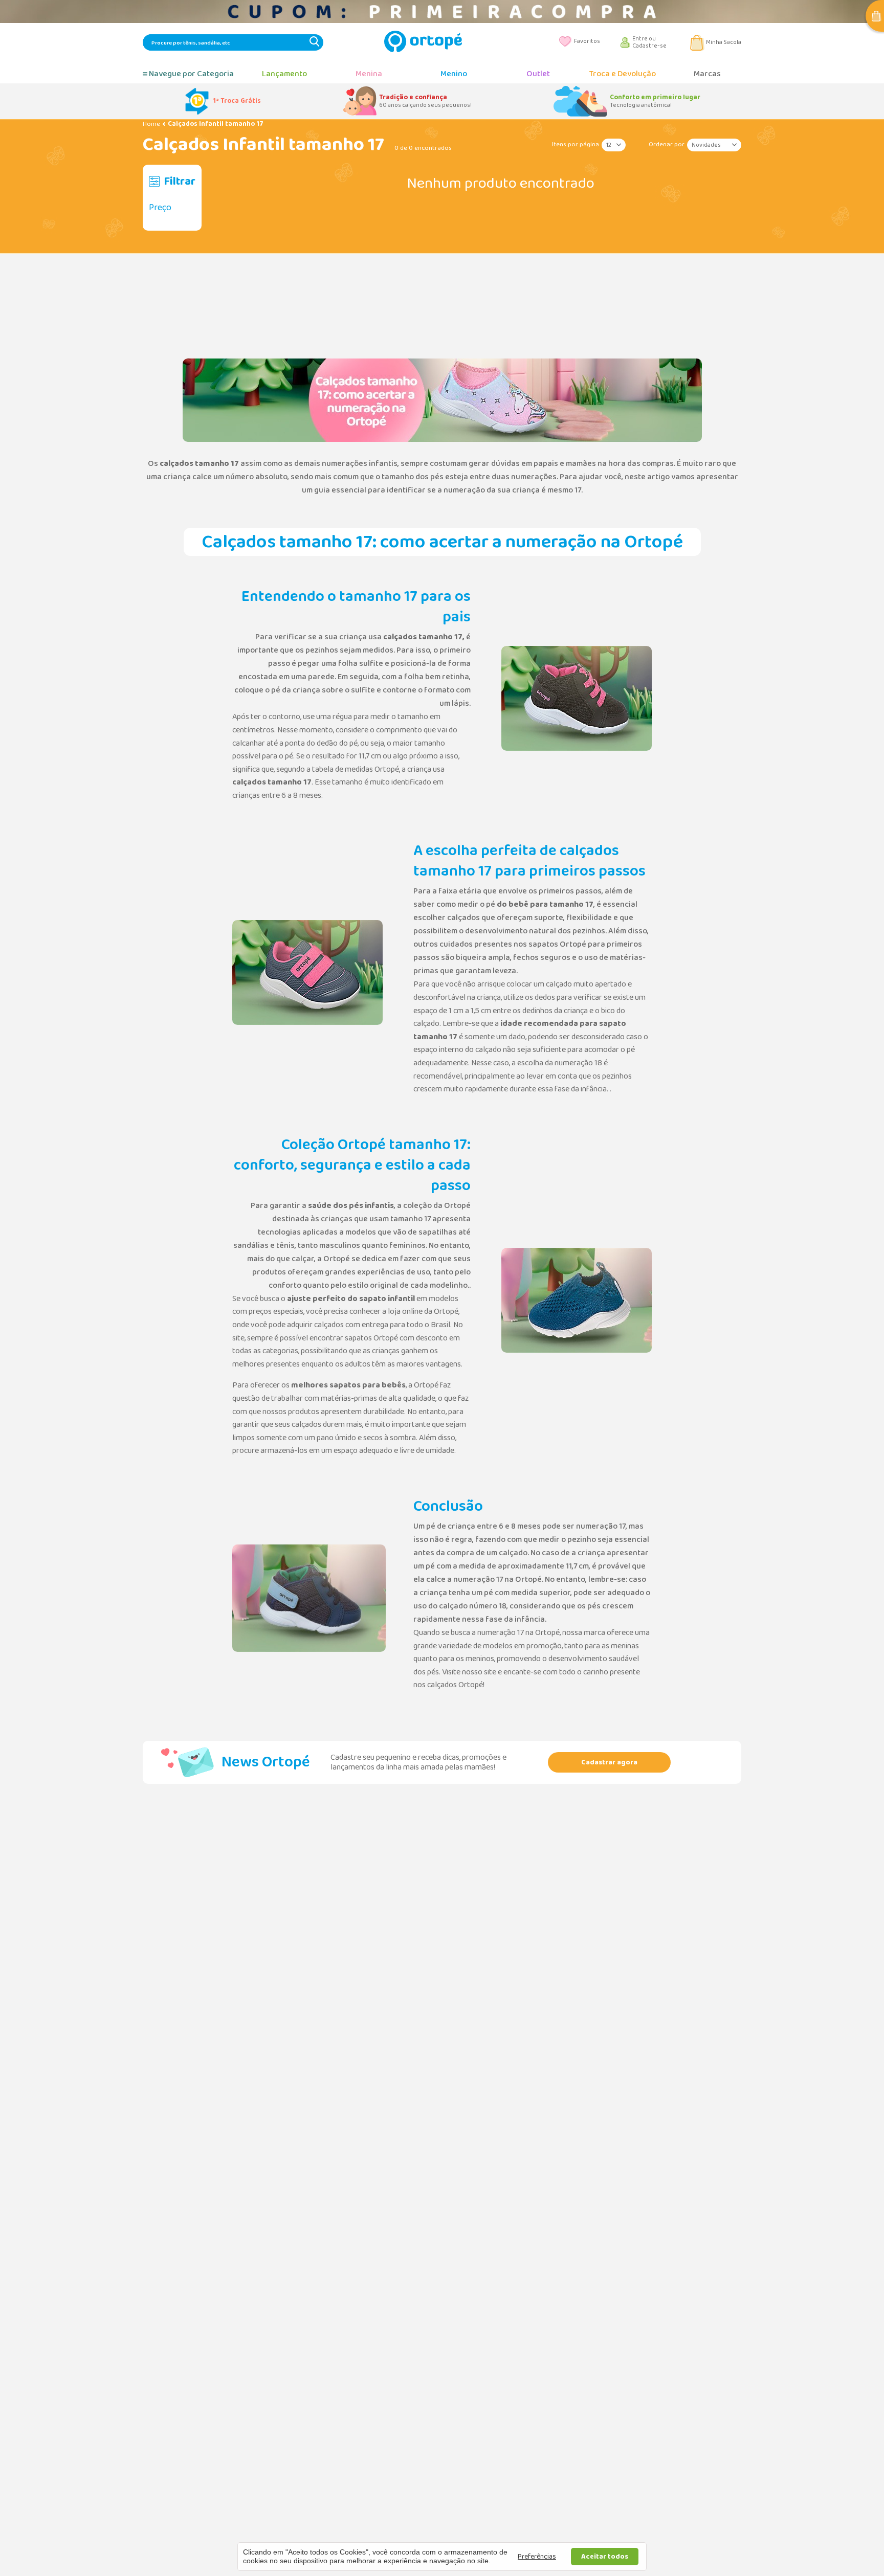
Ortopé (457, 1206)
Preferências (537, 2557)
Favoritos (587, 41)
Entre (640, 39)
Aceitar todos (605, 2557)
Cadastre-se (649, 46)
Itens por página (576, 144)
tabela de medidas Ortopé (356, 769)
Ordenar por (667, 144)
